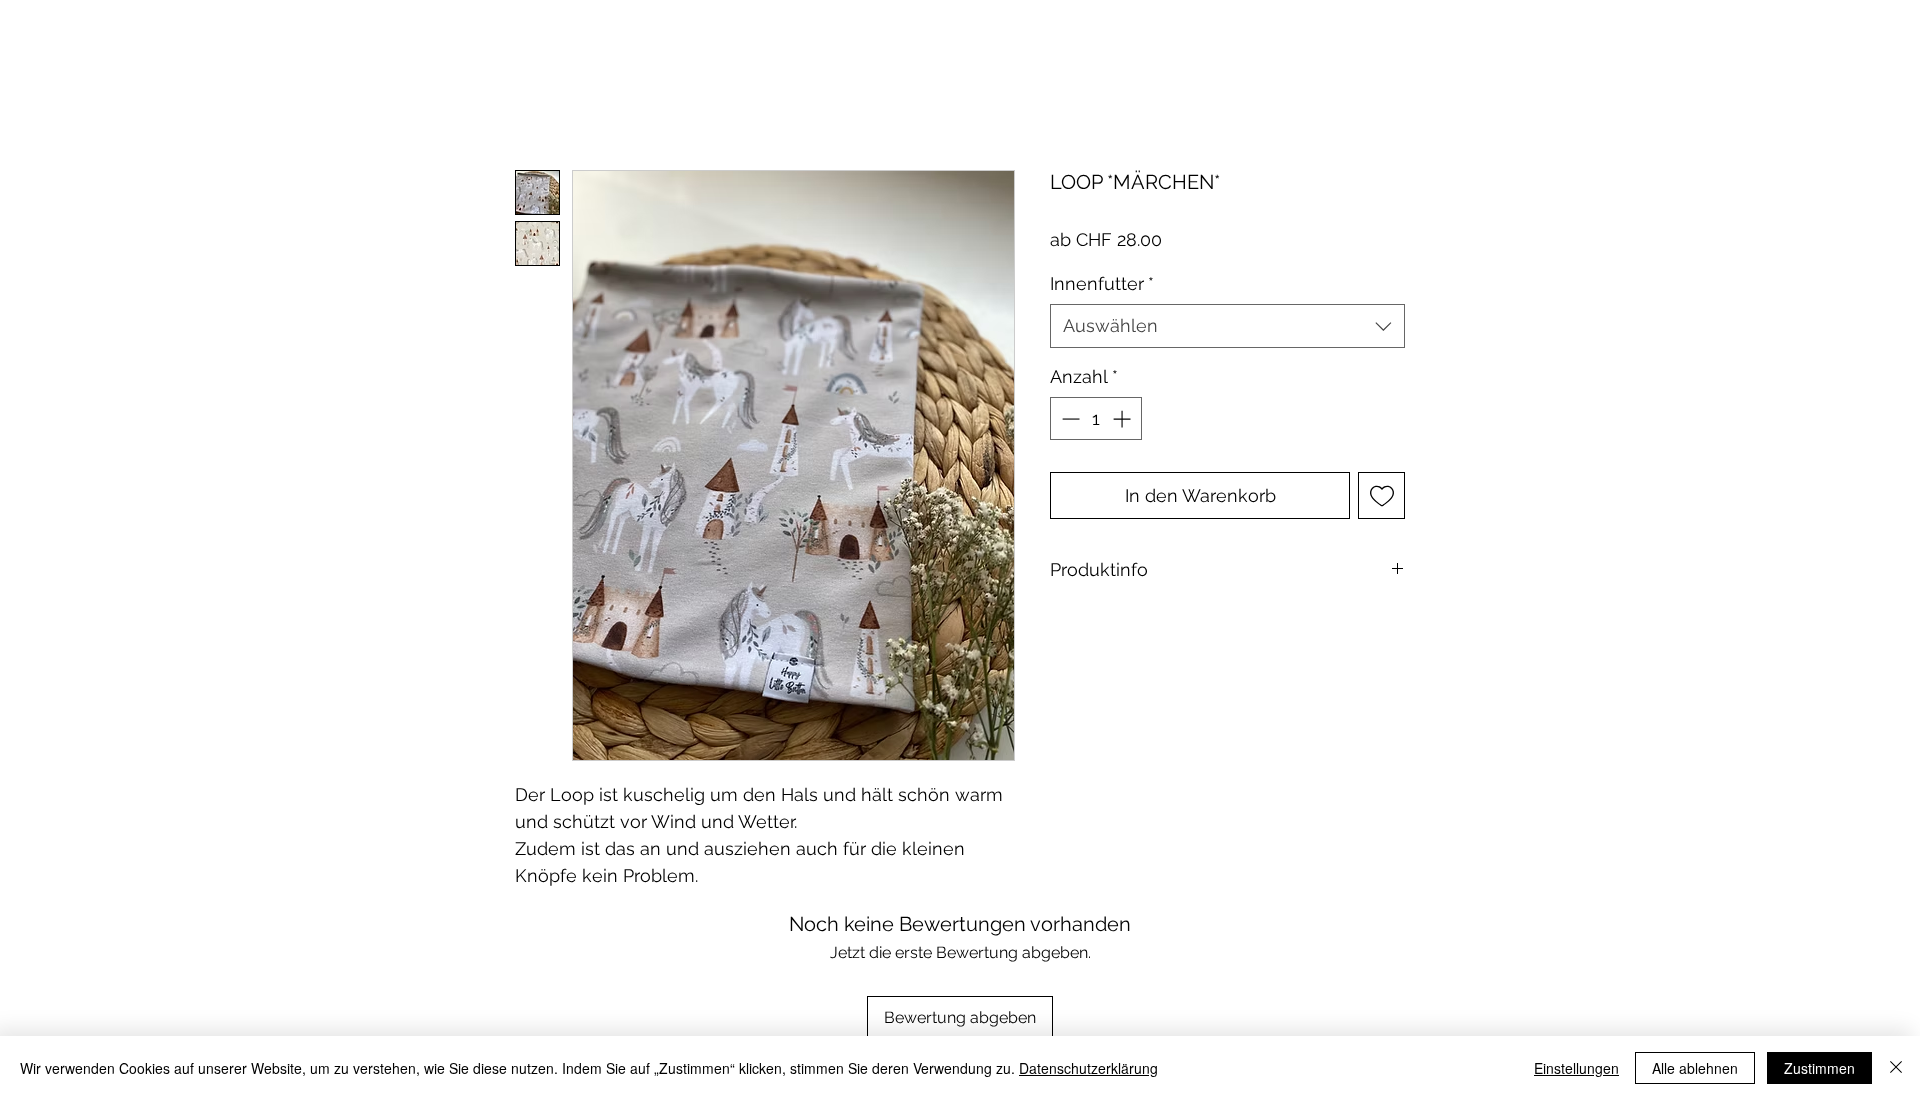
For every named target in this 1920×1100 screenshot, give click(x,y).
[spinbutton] (1096, 418)
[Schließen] (1896, 1068)
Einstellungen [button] (1576, 1068)
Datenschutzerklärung (1088, 1068)
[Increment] (1123, 418)
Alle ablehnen (1695, 1068)
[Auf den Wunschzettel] (1381, 495)
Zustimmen (1819, 1068)
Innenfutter (1102, 283)
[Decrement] (1068, 418)
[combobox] (1227, 325)
